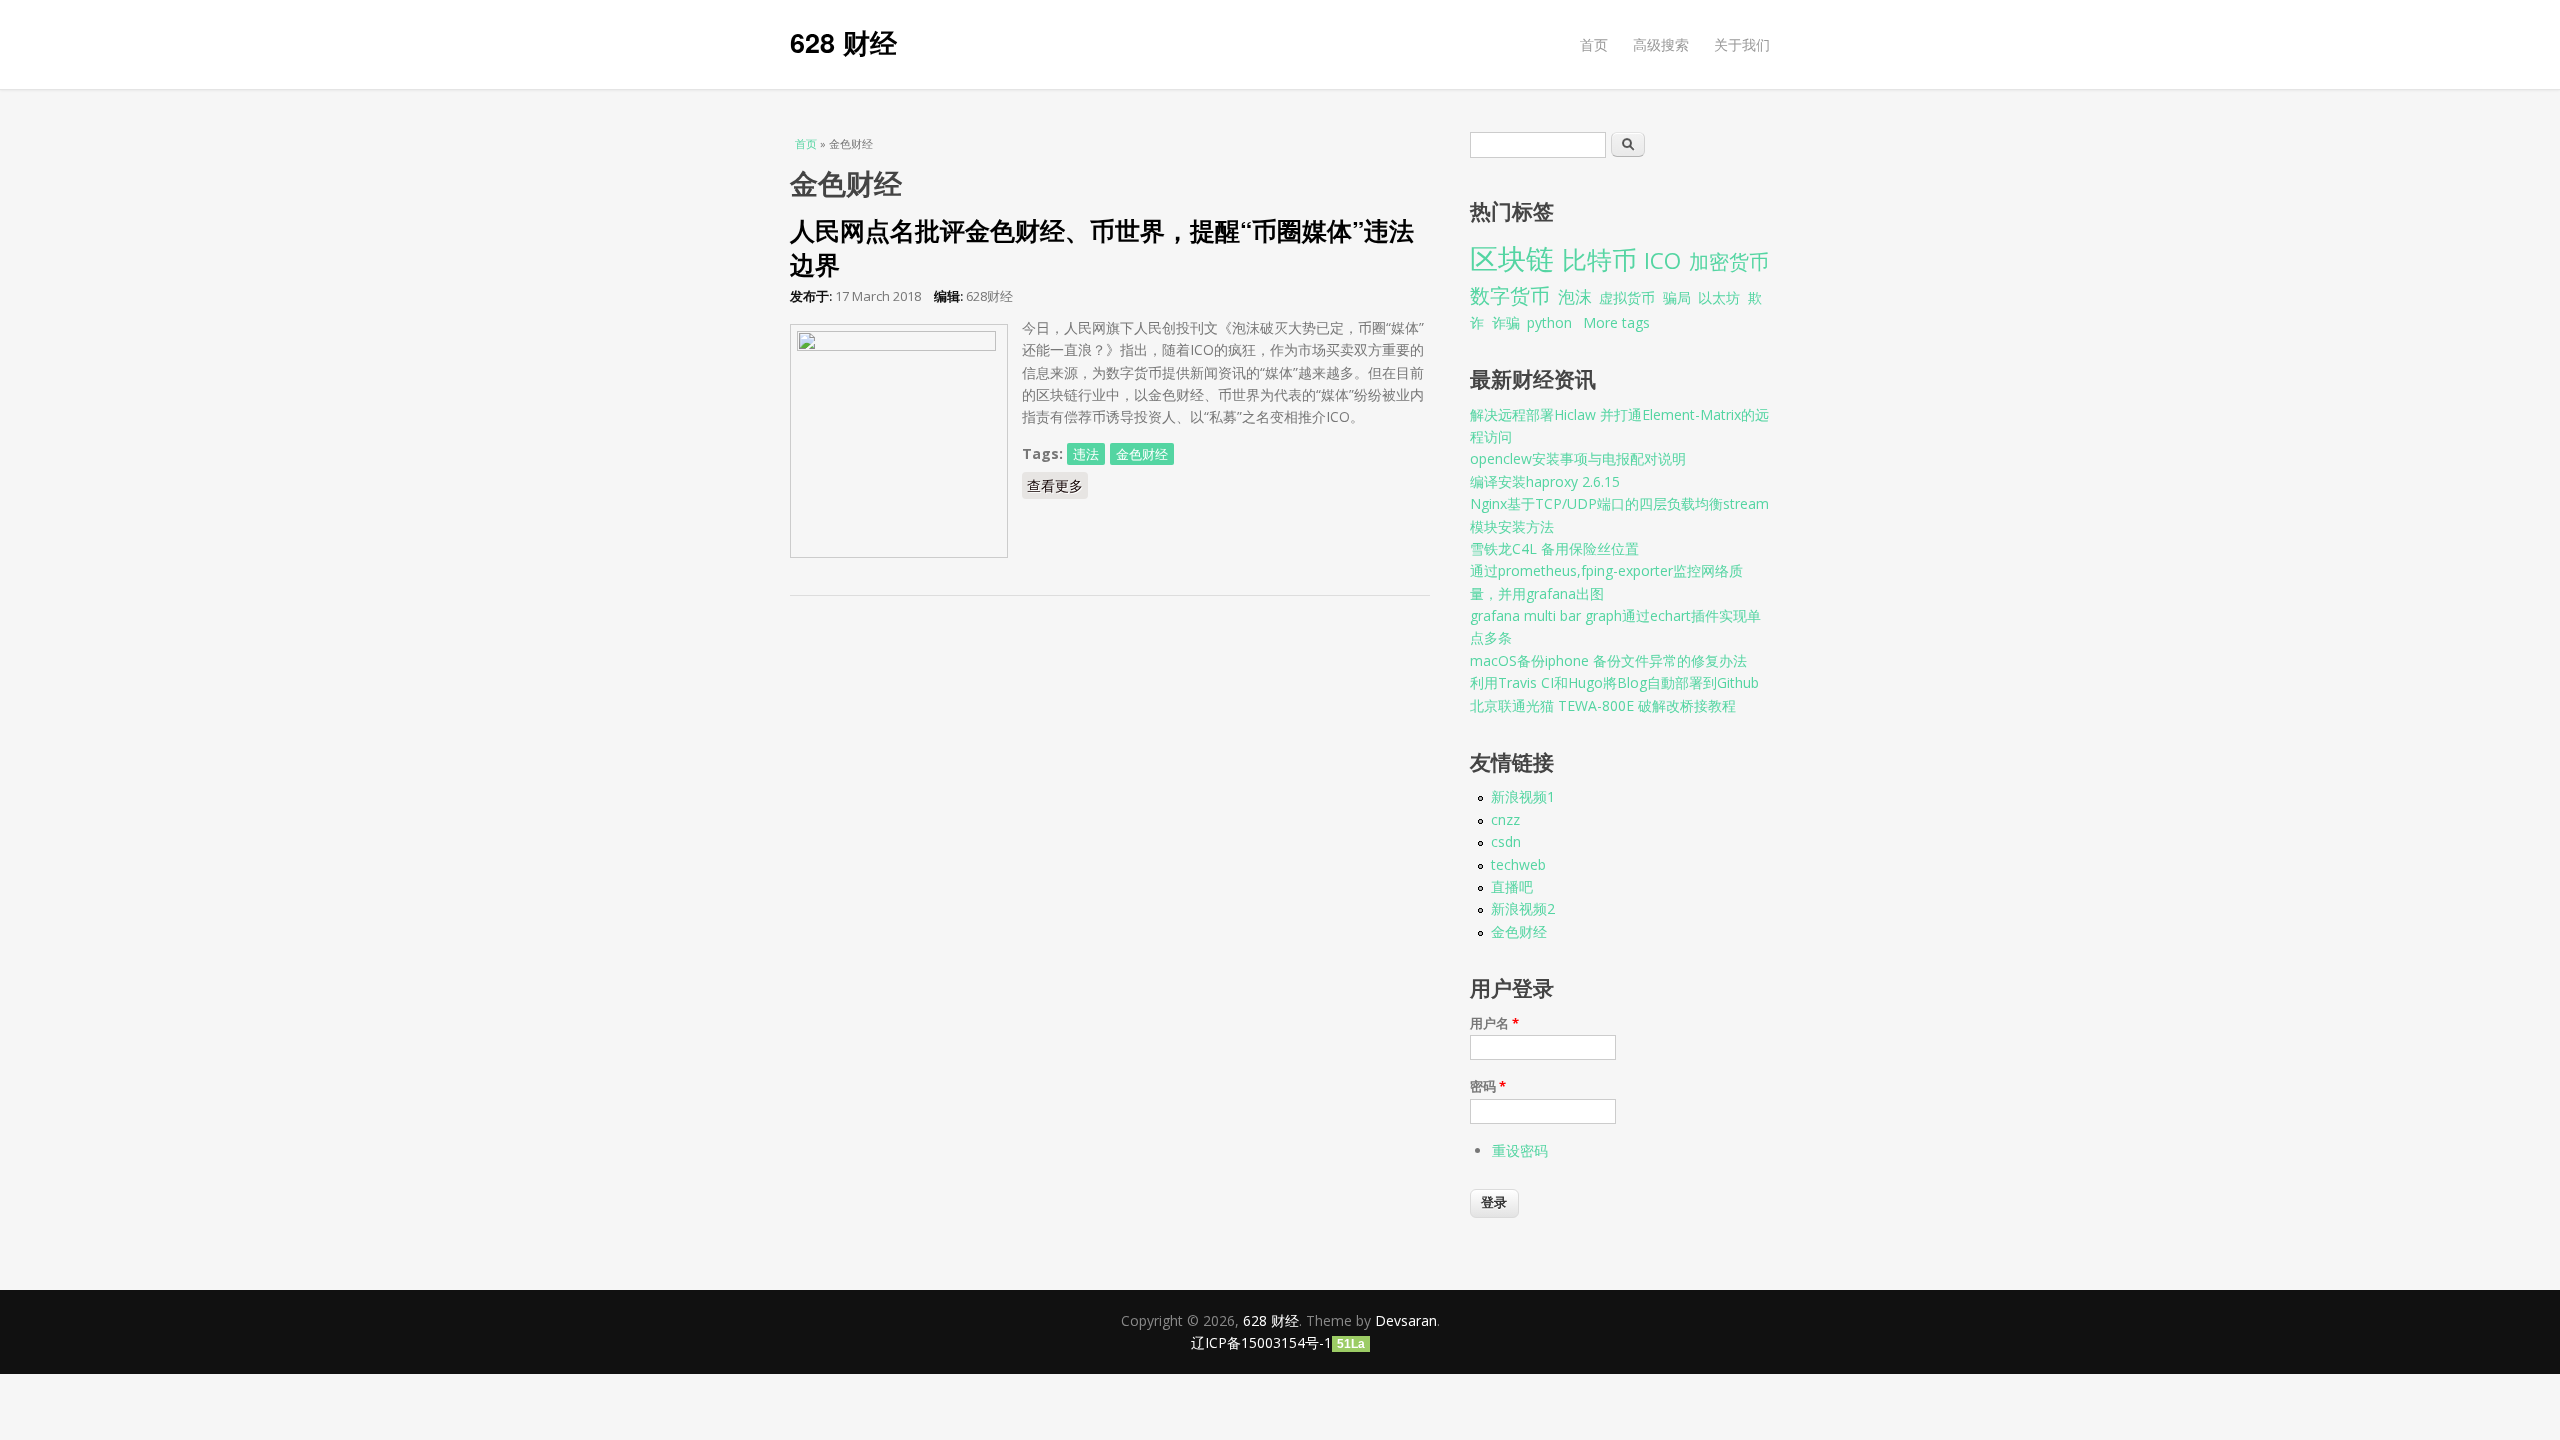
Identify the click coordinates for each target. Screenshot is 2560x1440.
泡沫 (1575, 296)
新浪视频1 (1523, 796)
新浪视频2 (1523, 908)
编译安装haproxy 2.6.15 (1545, 481)
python (1549, 322)
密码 (1488, 1086)
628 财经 (843, 42)
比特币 (1599, 259)
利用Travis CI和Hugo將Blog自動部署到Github (1614, 682)
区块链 (1512, 258)
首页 (1594, 44)
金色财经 (1142, 454)
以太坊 (1719, 297)
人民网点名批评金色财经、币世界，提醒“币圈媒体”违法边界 (1102, 247)
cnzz (1505, 819)
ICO (1662, 260)
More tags (1616, 322)
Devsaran (1406, 1320)
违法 (1086, 454)
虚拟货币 (1627, 297)
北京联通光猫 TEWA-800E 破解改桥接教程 (1603, 705)
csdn (1506, 841)
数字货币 (1510, 295)
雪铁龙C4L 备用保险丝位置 (1554, 548)
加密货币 (1729, 261)
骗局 (1677, 297)
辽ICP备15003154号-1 (1261, 1342)
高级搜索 (1661, 44)
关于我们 (1742, 44)
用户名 (1494, 1023)
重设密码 (1520, 1150)
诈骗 (1506, 322)
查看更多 (1057, 485)
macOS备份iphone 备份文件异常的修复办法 (1608, 660)
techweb (1518, 864)
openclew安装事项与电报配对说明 (1578, 458)
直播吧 (1512, 886)
